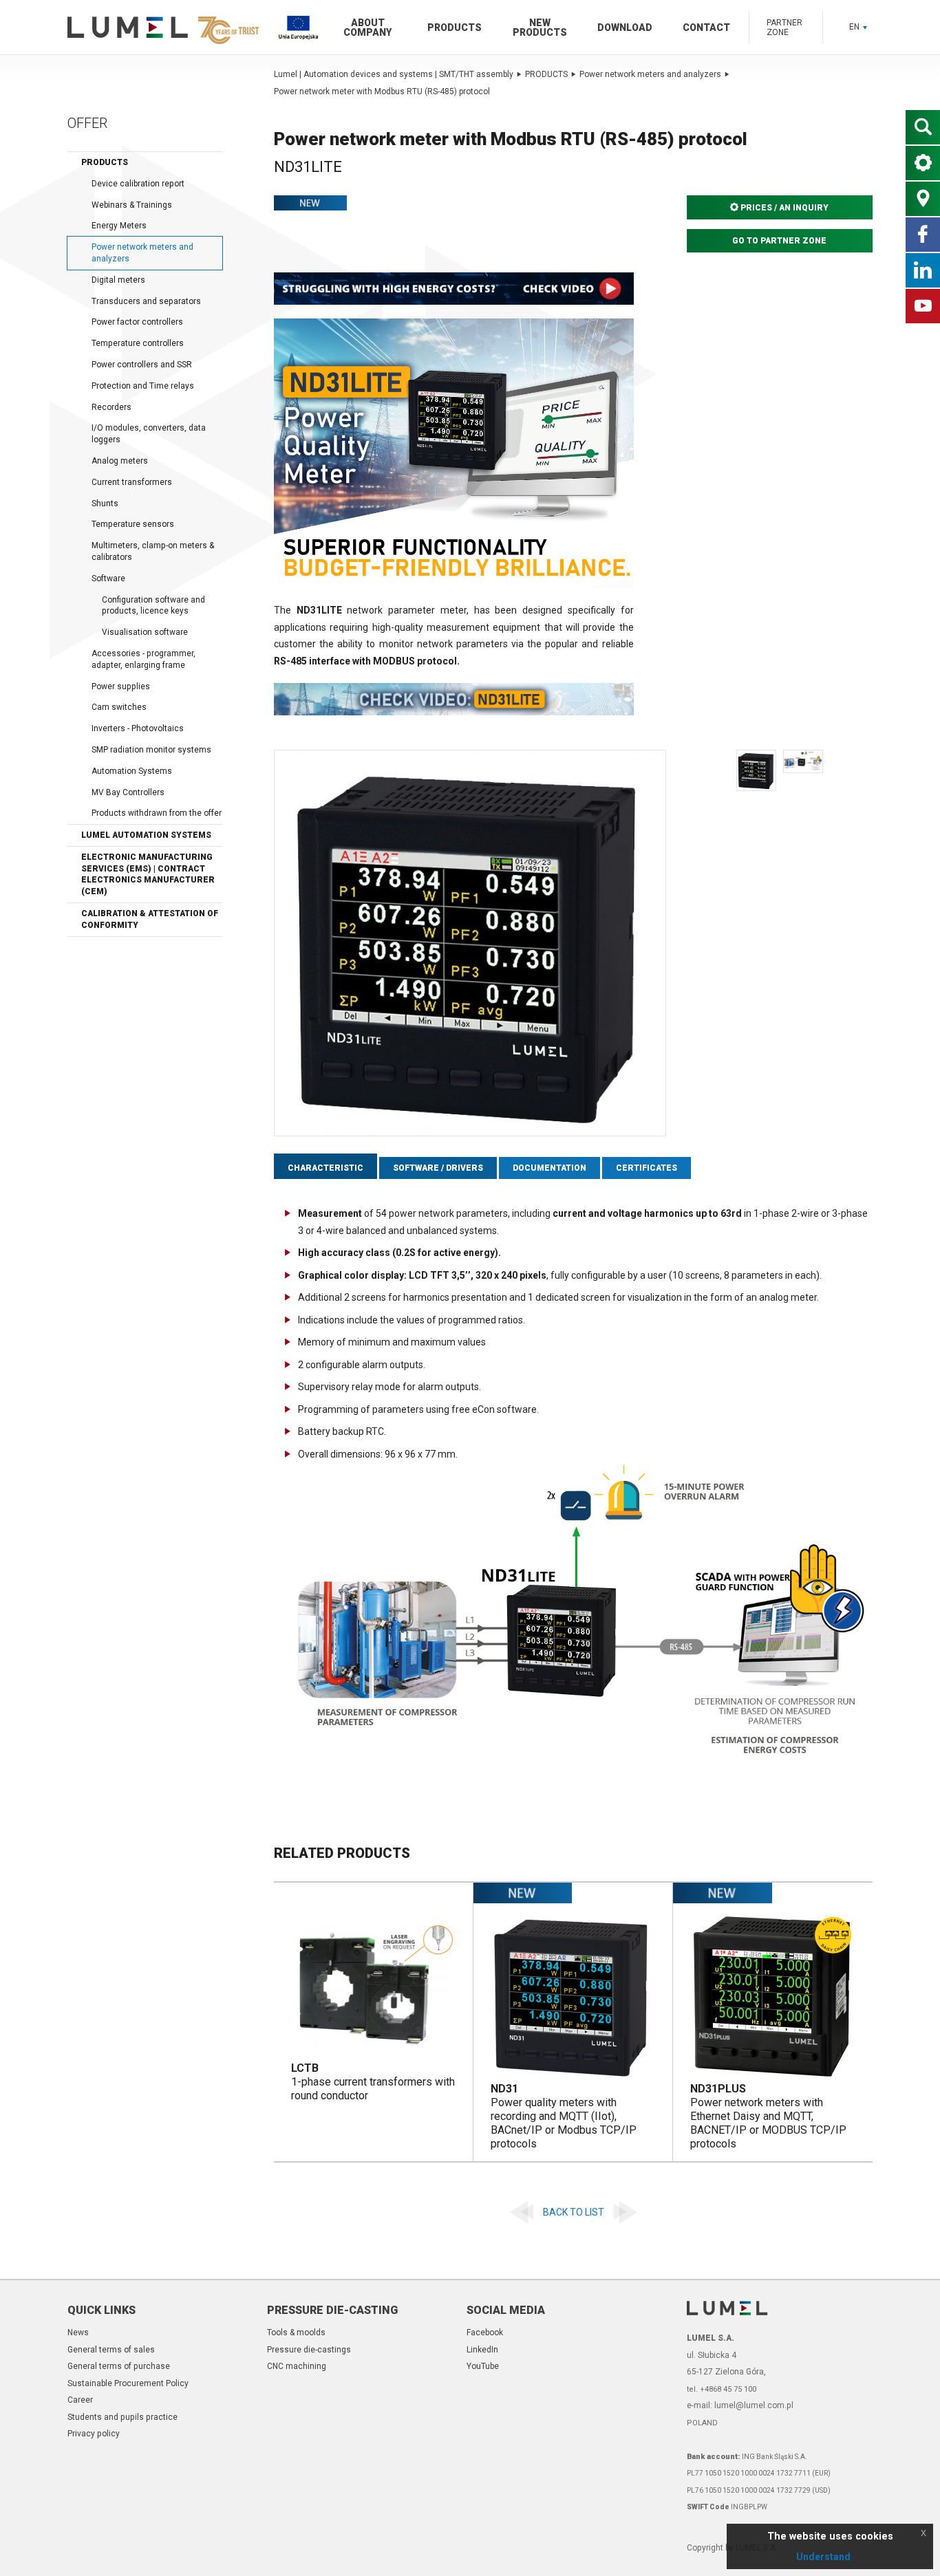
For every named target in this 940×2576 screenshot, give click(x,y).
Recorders (111, 407)
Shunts (105, 504)
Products (455, 28)
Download (625, 28)
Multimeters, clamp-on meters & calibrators (153, 551)
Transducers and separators (146, 301)
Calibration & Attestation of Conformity (150, 919)
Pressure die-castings (309, 2350)
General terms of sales (111, 2350)
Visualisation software (145, 632)
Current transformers (132, 482)
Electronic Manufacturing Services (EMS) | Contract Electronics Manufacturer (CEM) (148, 874)
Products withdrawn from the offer (157, 813)
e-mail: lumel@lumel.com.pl (740, 2405)
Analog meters (120, 461)
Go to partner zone (779, 241)
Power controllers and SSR (142, 365)
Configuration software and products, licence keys (153, 606)
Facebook (485, 2333)
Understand (823, 2557)
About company (367, 28)
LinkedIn (482, 2350)
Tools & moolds (296, 2333)
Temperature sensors (133, 524)
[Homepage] (160, 28)
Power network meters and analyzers (142, 253)
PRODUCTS (546, 74)
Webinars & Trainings (132, 205)
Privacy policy (94, 2434)
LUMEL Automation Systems (146, 835)
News (78, 2333)
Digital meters (118, 280)
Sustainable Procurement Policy (128, 2383)
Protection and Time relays (143, 386)
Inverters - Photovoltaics (138, 728)
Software (108, 578)
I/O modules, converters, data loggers (149, 434)
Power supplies (121, 686)
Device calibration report (138, 184)
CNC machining (297, 2366)
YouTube (483, 2366)
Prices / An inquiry (783, 208)
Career (80, 2400)
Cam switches (119, 707)
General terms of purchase (119, 2366)
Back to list (574, 2212)
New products (540, 28)
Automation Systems (132, 771)
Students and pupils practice (122, 2417)
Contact (706, 28)
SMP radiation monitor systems (151, 750)
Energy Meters (119, 226)
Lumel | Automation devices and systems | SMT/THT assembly (394, 74)
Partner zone (784, 28)
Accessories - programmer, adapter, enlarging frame (143, 659)
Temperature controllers (138, 343)
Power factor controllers (137, 322)
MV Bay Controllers (128, 792)
